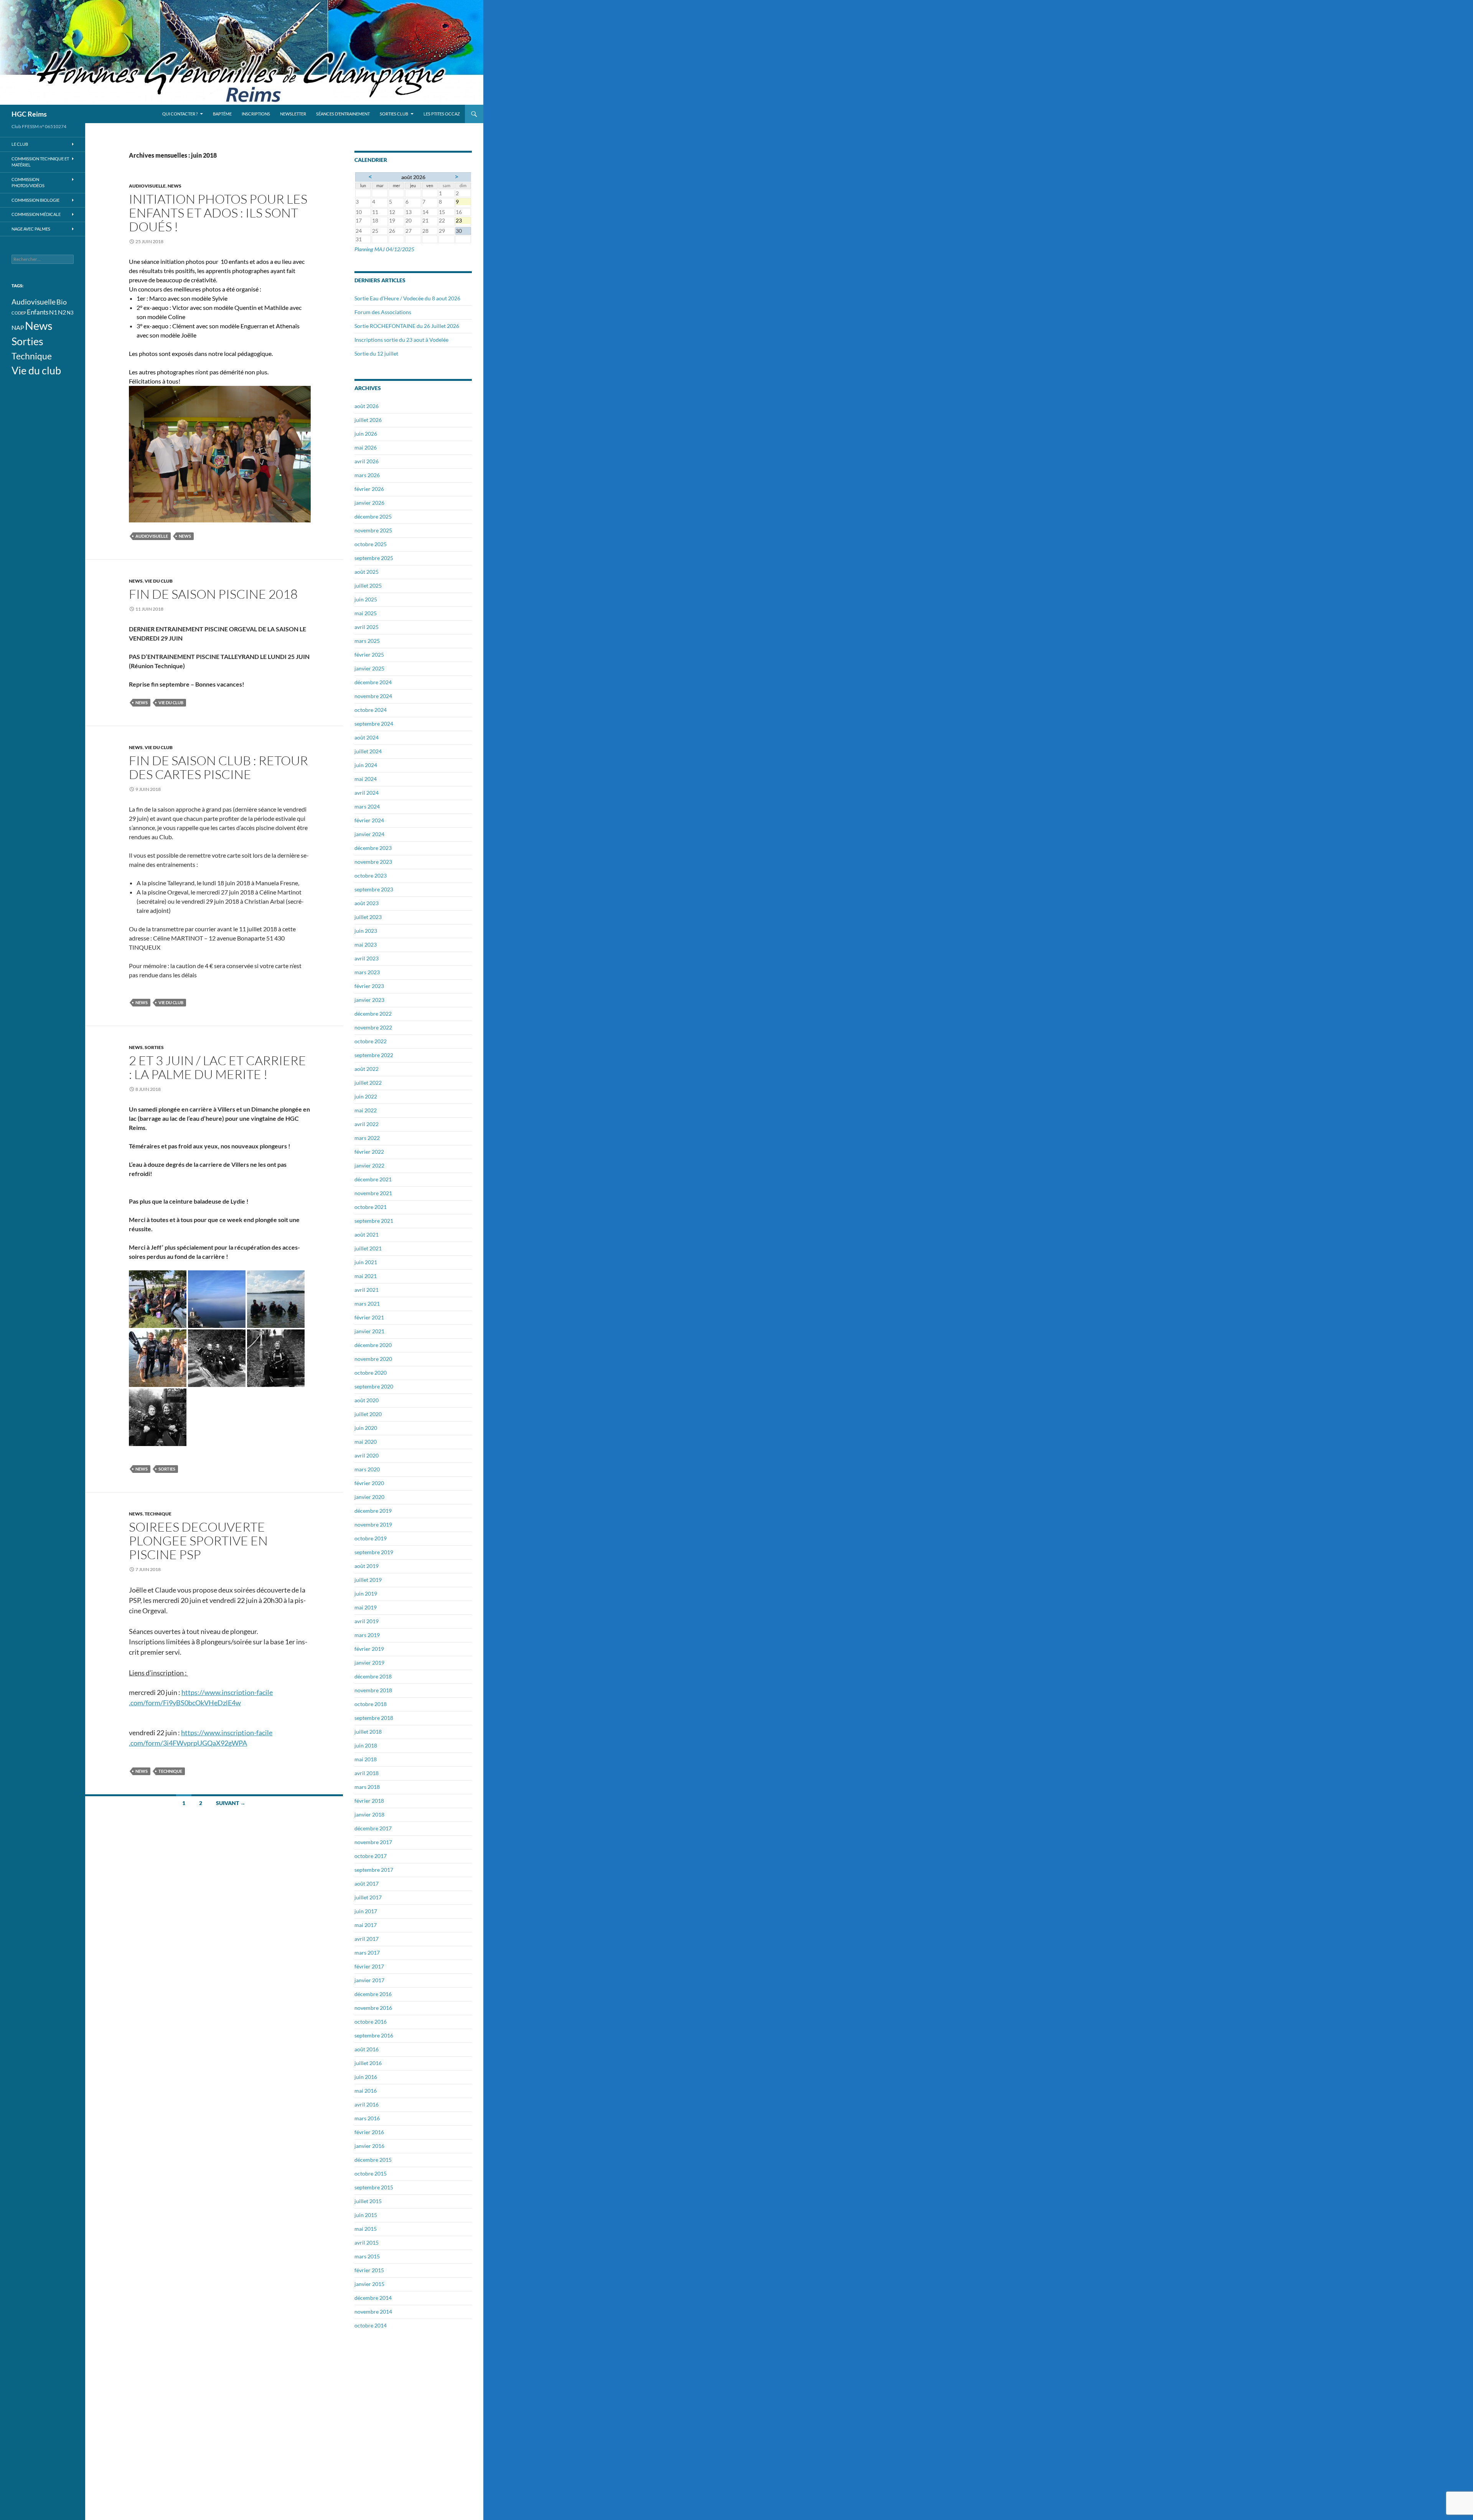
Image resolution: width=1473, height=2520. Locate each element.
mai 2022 (366, 1110)
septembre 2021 (374, 1221)
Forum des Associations (383, 312)
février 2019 (369, 1649)
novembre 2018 (373, 1690)
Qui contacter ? (180, 114)
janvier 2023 (369, 1000)
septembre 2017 (374, 1870)
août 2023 (367, 903)
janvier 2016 (369, 2146)
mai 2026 (366, 447)
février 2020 (369, 1483)
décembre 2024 (373, 682)
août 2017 (367, 1883)
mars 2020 (367, 1469)
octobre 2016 (371, 2022)
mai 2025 (366, 613)
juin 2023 (366, 931)
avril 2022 (367, 1124)
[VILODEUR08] (158, 1416)
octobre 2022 (371, 1041)
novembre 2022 (373, 1027)
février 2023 (369, 986)
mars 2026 (367, 475)
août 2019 (367, 1566)
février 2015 (369, 2270)
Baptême (222, 114)
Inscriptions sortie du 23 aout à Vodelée (401, 340)
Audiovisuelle (147, 186)
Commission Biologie (35, 200)
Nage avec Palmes (31, 229)
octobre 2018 (371, 1704)
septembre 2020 (374, 1386)
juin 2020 (366, 1428)
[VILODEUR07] (276, 1357)
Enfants (38, 312)
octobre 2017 (371, 1856)
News (175, 186)
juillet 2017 (368, 1897)
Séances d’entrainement (343, 114)
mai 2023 (366, 945)
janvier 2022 (369, 1165)
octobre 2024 (371, 710)
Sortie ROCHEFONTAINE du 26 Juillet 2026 (407, 326)
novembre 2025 (373, 530)
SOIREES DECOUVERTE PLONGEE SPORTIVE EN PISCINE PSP (198, 1541)
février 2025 (369, 655)
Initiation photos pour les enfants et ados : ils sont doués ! (218, 213)
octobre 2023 (371, 875)
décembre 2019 (373, 1511)
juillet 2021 (368, 1248)
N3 (70, 313)
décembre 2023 (373, 848)
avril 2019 (367, 1621)
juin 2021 (366, 1262)
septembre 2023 (374, 889)
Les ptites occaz (442, 114)
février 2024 (369, 820)
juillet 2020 (368, 1414)
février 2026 (369, 489)
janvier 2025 (369, 668)
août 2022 (367, 1069)
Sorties (154, 1047)
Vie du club (159, 581)
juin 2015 (366, 2215)
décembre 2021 (373, 1179)
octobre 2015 (371, 2173)
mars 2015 (367, 2256)
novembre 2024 (373, 696)
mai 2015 (366, 2229)
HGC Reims (29, 114)
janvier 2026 (369, 503)
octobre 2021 (371, 1207)
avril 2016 (367, 2104)
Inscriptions (256, 114)
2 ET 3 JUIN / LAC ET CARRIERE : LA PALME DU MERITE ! (217, 1067)
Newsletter (293, 114)
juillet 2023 (368, 917)
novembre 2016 (373, 2008)
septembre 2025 (374, 558)
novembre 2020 (373, 1359)
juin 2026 (366, 434)
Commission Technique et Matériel (40, 162)
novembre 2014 (373, 2312)
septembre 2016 (374, 2035)
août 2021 (367, 1234)
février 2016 (369, 2132)
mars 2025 (367, 641)
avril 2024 (367, 793)
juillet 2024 (368, 751)
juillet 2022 (368, 1083)
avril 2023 (367, 958)
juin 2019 (366, 1594)
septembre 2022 (374, 1055)
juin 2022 (366, 1096)
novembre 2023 (373, 862)
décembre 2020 (373, 1345)
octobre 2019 (371, 1538)
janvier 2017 (369, 1980)
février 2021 (369, 1317)
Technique (158, 1514)
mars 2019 (367, 1635)
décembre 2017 (373, 1828)
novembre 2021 (373, 1193)
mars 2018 (367, 1787)
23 (463, 221)
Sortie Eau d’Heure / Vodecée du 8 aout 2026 (407, 298)
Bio (62, 302)
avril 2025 (367, 627)
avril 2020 (367, 1455)
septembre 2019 (374, 1552)
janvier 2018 (369, 1814)
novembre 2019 (373, 1524)
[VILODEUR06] (217, 1357)
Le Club (20, 144)
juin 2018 (366, 1745)
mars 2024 (367, 806)
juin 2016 (366, 2077)
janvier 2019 (369, 1663)
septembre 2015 (374, 2187)
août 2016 (367, 2049)
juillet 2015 (368, 2201)
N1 (53, 312)
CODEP (19, 313)
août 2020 (367, 1400)
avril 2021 (367, 1290)
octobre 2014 (371, 2325)
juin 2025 (366, 599)
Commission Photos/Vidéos (28, 183)
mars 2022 (367, 1138)
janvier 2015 (369, 2284)
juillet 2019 (368, 1580)
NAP (18, 328)
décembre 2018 (373, 1676)
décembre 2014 (373, 2298)
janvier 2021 (369, 1331)
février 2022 (369, 1152)
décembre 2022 (373, 1014)
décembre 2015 (373, 2160)
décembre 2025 (373, 516)
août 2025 (367, 572)
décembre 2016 (373, 1994)
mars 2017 (367, 1953)
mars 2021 (367, 1304)
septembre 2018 (374, 1718)
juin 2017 (366, 1911)
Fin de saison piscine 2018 (213, 594)
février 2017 (369, 1966)
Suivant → (231, 1803)
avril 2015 (367, 2242)
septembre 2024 (374, 724)
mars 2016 (367, 2118)
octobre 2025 (371, 544)
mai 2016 (366, 2091)
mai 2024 (366, 779)
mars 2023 (367, 972)
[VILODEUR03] (276, 1298)
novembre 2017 (373, 1842)
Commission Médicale (36, 214)
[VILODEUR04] (158, 1357)
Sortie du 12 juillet (376, 353)
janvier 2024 (369, 834)
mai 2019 (366, 1607)
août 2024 (367, 737)
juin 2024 (366, 765)
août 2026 (367, 406)
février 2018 (369, 1801)
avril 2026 (367, 461)
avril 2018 (367, 1773)
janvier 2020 (369, 1497)
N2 (62, 312)
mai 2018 (366, 1759)
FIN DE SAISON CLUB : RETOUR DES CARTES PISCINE (218, 767)
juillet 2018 (368, 1732)
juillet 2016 (368, 2063)
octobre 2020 (371, 1373)
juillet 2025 (368, 586)
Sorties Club (394, 114)
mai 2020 (366, 1442)
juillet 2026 (368, 420)
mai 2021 (366, 1276)
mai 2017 (366, 1925)
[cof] (158, 1298)
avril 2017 (367, 1939)
